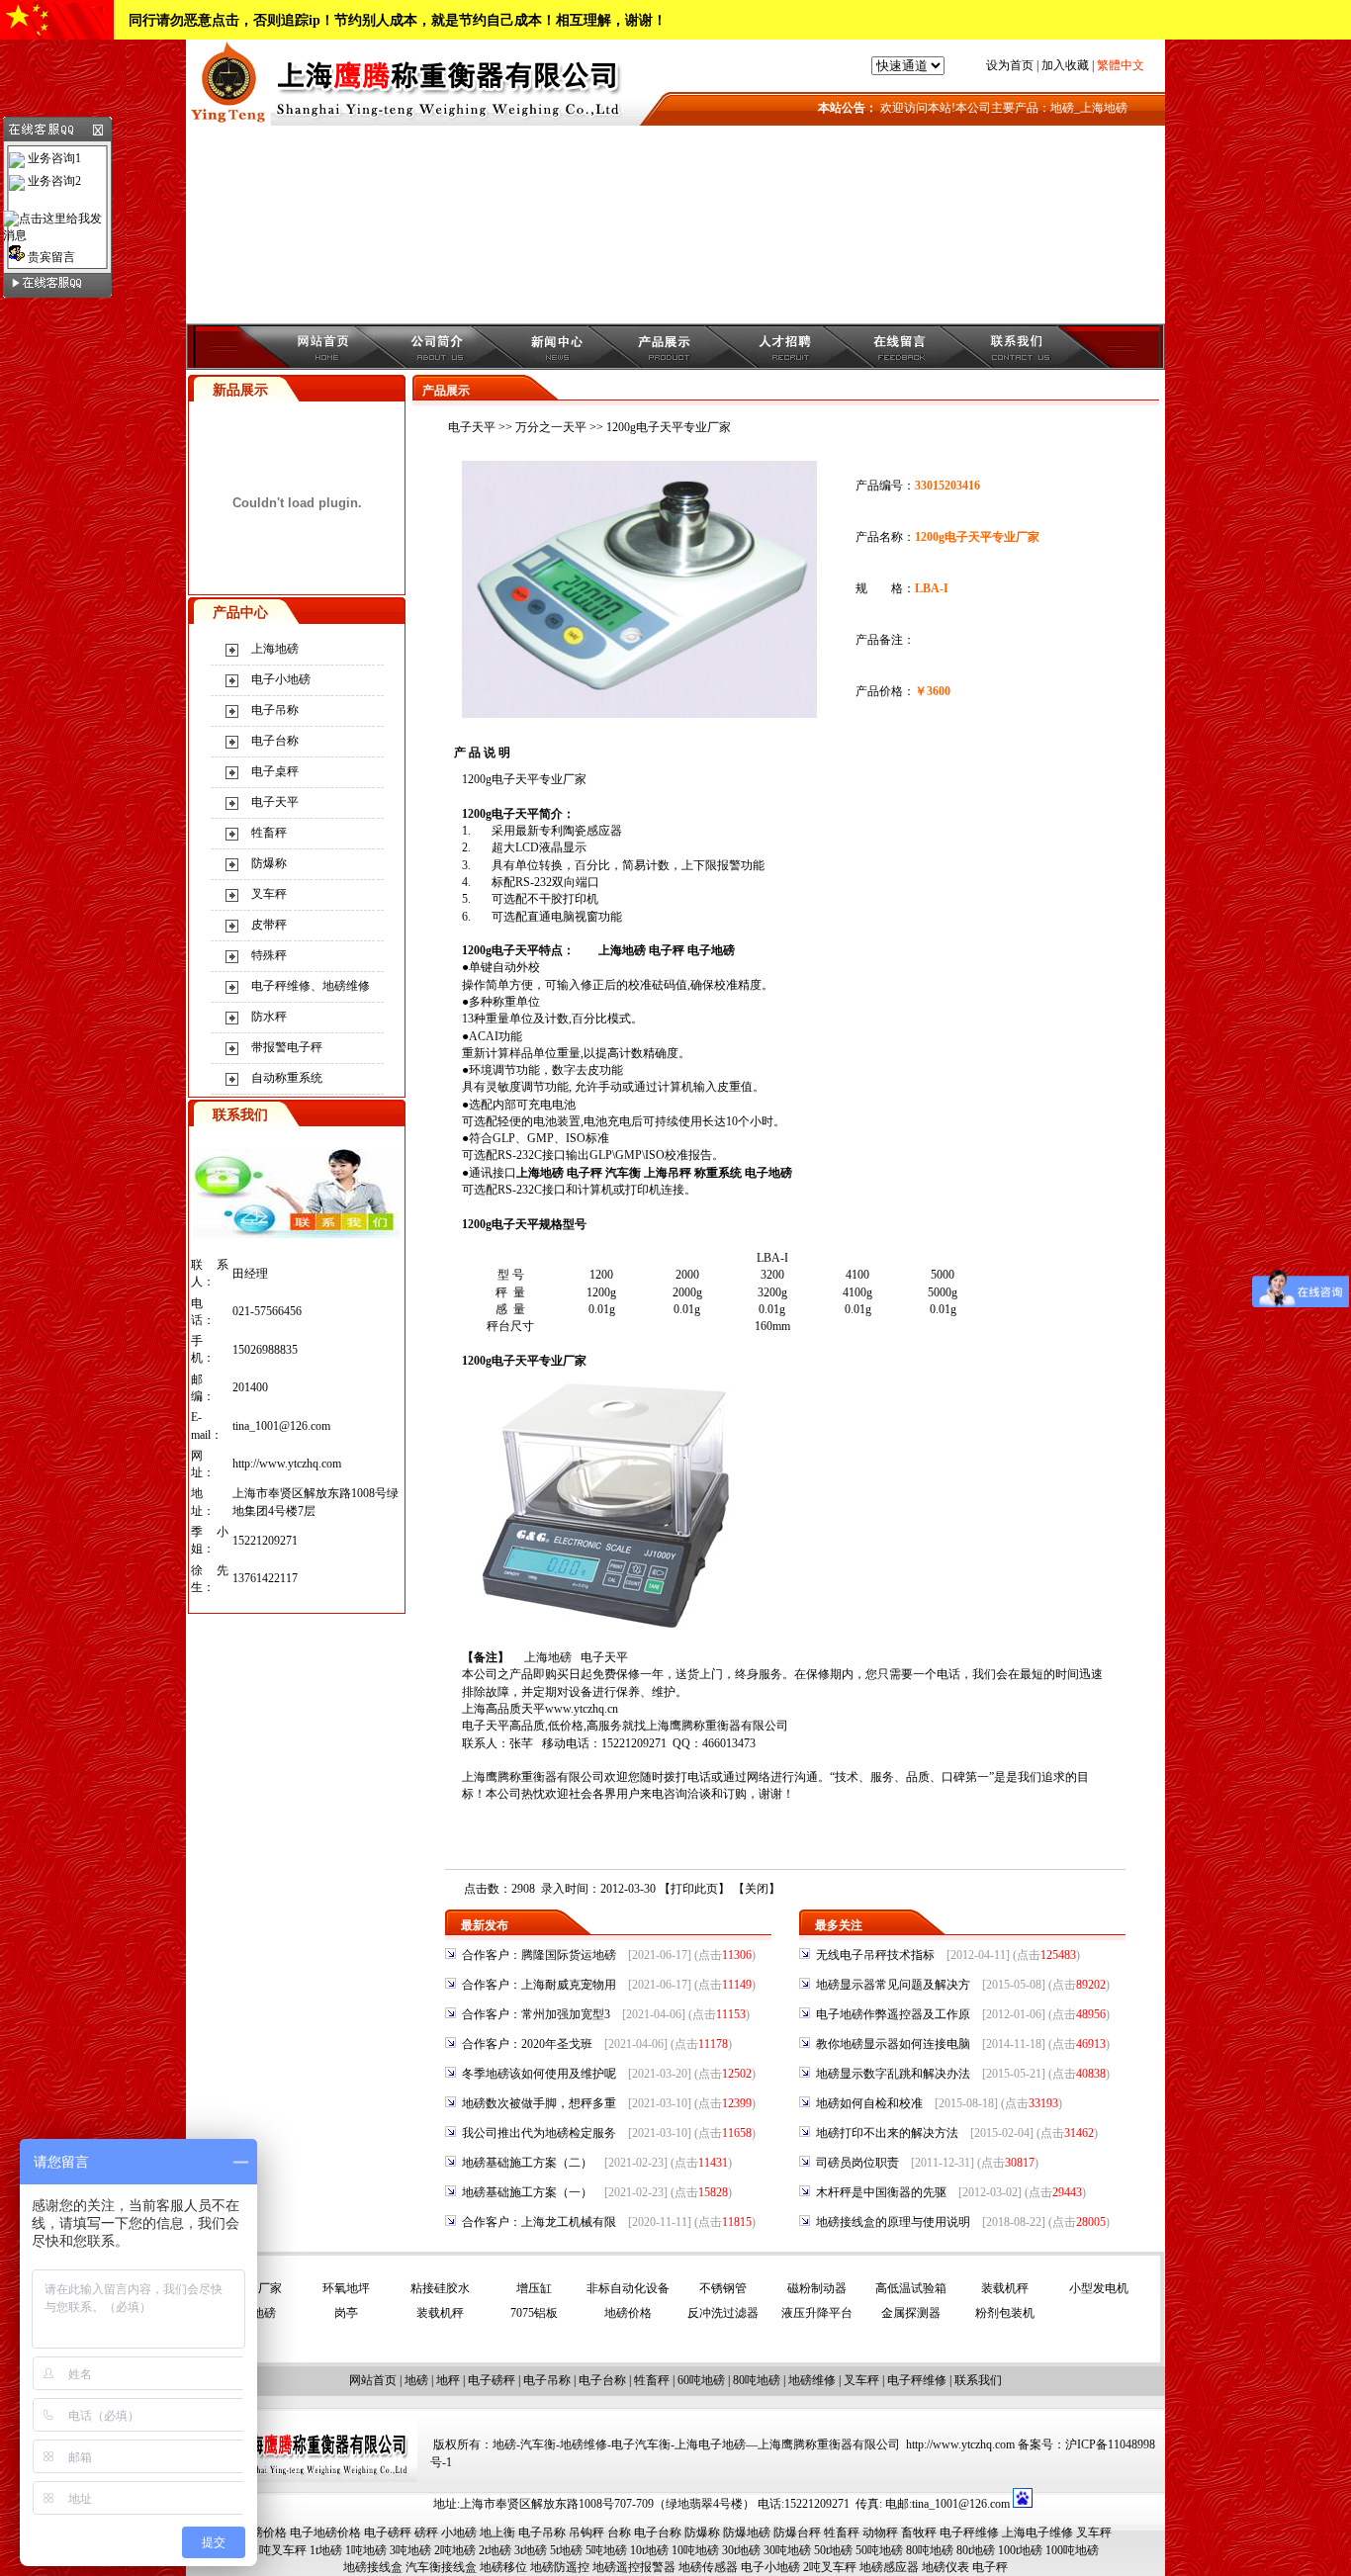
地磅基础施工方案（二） (527, 2163)
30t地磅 (741, 2550)
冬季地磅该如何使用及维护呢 (539, 2074)
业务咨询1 (53, 158)
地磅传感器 (708, 2567)
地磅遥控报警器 (634, 2567)
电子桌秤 (275, 771)
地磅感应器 (889, 2567)
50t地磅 (833, 2550)
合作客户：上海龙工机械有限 (539, 2222)
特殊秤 (269, 955)
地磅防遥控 (560, 2567)
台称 (619, 2532)
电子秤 (667, 950)
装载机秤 (1005, 2288)
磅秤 (426, 2532)
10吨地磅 (695, 2550)
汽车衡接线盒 (441, 2567)
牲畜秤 (269, 833)
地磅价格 (628, 2313)
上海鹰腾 (670, 1726)
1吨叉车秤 (280, 2550)
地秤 (448, 2380)
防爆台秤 (797, 2532)
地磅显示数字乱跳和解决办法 (893, 2074)
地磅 (416, 2380)
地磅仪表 (946, 2567)
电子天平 (275, 802)
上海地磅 (275, 649)
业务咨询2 (53, 181)
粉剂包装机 (1005, 2313)
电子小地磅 (281, 679)
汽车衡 (623, 1173)
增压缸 (534, 2288)
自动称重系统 (287, 1078)
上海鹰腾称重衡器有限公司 (533, 1777)
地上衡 (497, 2532)
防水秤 (269, 1017)
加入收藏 (1065, 65)
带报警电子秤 (287, 1047)
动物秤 (880, 2532)
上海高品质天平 (503, 1709)
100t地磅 (1020, 2550)
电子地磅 (711, 950)
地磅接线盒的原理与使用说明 (893, 2222)
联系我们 (978, 2380)
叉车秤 (269, 894)
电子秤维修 (917, 2380)
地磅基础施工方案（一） (527, 2192)
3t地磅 (531, 2550)
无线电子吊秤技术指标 (875, 1955)
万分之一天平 (551, 427)
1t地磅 (326, 2550)
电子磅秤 (492, 2380)
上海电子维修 (1037, 2532)
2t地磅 (495, 2550)
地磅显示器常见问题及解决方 (893, 1985)
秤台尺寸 (510, 1326)
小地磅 (459, 2532)
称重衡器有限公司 (741, 1726)
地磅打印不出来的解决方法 (887, 2133)
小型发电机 (1099, 2288)
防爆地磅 (747, 2532)
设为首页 (1010, 65)
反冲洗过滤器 (723, 2313)
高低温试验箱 (911, 2288)
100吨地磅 (1072, 2550)
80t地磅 (976, 2550)
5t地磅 (566, 2550)
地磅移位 (503, 2567)
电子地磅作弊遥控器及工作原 (893, 2014)
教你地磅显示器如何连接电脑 (893, 2044)
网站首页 (373, 2380)
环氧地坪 (346, 2288)
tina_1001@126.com (281, 1426)
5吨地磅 (606, 2550)
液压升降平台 (817, 2313)
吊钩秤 (586, 2532)
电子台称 (275, 741)
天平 (497, 1726)
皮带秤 (269, 925)
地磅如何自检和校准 (869, 2103)
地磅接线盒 (373, 2567)
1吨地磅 (366, 2550)
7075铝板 (534, 2313)
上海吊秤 (668, 1173)
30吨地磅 (787, 2550)
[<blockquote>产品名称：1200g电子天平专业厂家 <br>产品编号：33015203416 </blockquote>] (639, 714)
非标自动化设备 (628, 2288)
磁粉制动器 (817, 2288)
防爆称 (269, 863)
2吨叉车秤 (830, 2567)
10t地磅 (649, 2550)
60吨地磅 (701, 2380)
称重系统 (718, 1173)
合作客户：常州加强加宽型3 (536, 2014)
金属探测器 (911, 2313)
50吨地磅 (879, 2550)
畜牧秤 (919, 2532)
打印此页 (694, 1889)
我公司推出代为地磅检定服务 (539, 2133)
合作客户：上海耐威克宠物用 (539, 1985)
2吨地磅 (455, 2550)
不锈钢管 (723, 2288)
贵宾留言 (50, 257)
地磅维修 (812, 2380)
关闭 (757, 1889)
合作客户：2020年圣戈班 (527, 2044)
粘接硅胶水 (440, 2288)
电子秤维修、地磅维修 (311, 986)
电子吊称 (275, 710)
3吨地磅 (410, 2550)
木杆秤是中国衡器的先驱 (881, 2192)
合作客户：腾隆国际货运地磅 (539, 1955)
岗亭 (346, 2313)
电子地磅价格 (325, 2532)
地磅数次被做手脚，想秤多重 (539, 2103)
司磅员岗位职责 (857, 2163)
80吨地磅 (757, 2380)
